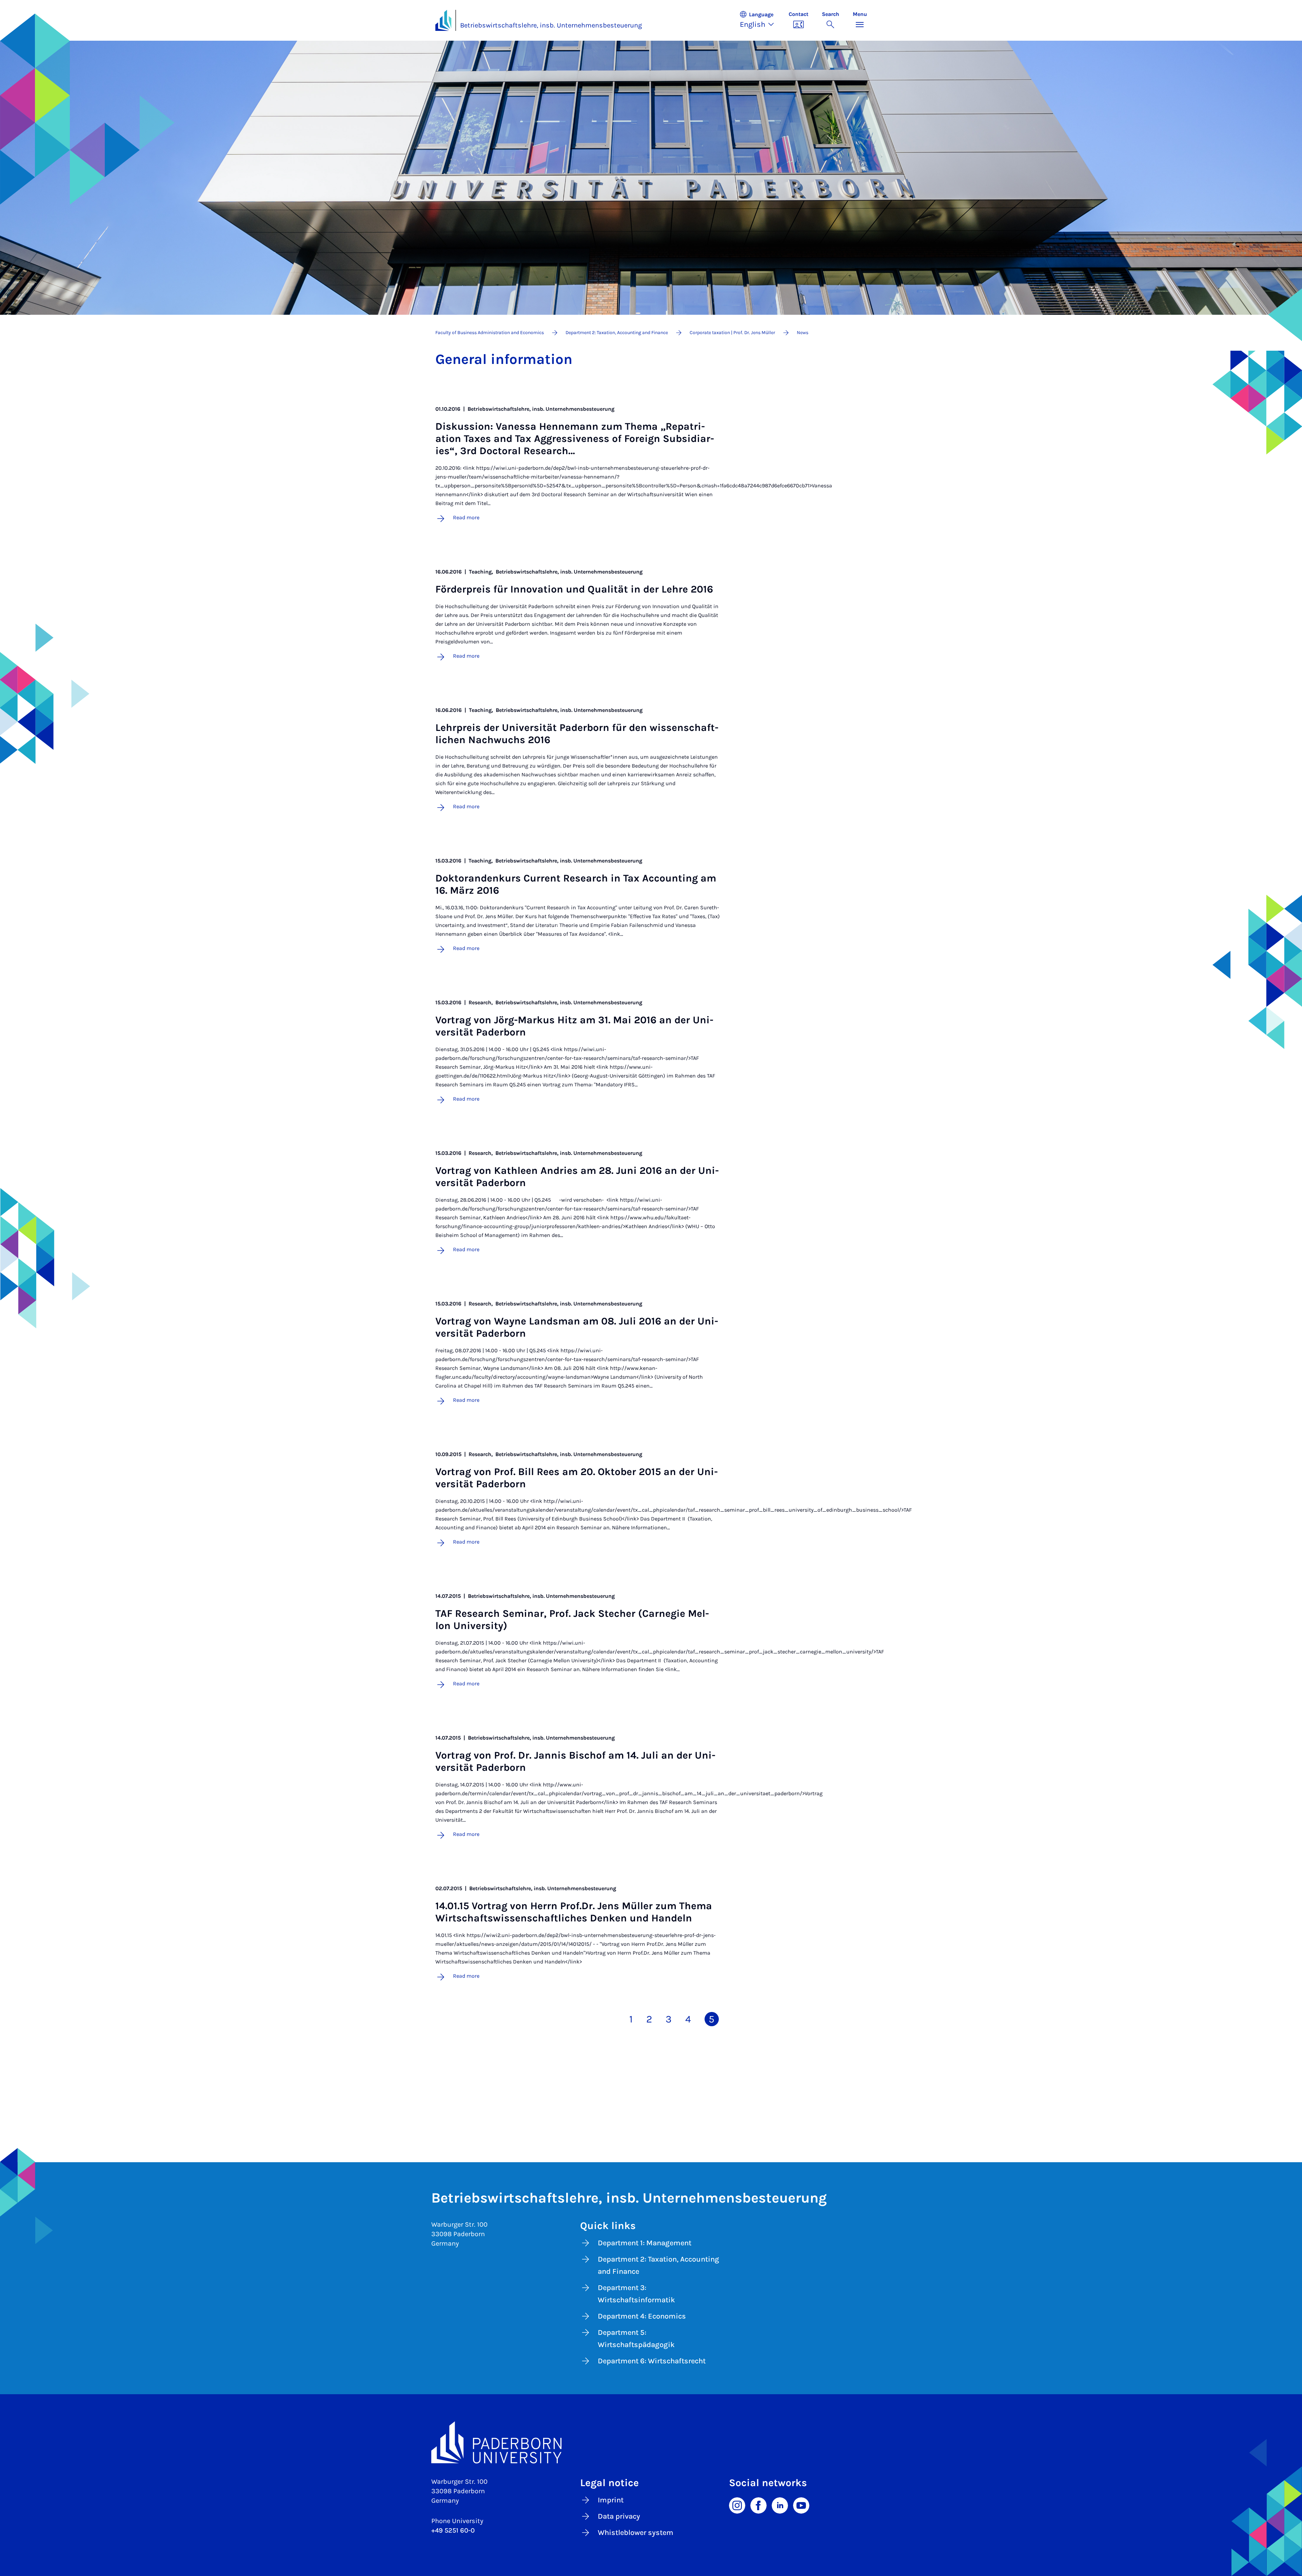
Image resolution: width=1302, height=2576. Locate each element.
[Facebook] (758, 2505)
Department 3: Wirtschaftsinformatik (636, 2294)
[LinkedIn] (780, 2505)
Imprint (611, 2500)
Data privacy (619, 2516)
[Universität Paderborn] (651, 2442)
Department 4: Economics (642, 2316)
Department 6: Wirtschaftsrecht (652, 2361)
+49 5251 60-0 (453, 2530)
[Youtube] (801, 2505)
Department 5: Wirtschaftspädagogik (636, 2339)
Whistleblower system (636, 2533)
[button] (761, 20)
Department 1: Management (645, 2243)
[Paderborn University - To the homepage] (443, 20)
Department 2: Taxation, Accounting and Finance (658, 2265)
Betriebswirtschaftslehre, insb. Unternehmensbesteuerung (551, 25)
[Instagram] (737, 2505)
